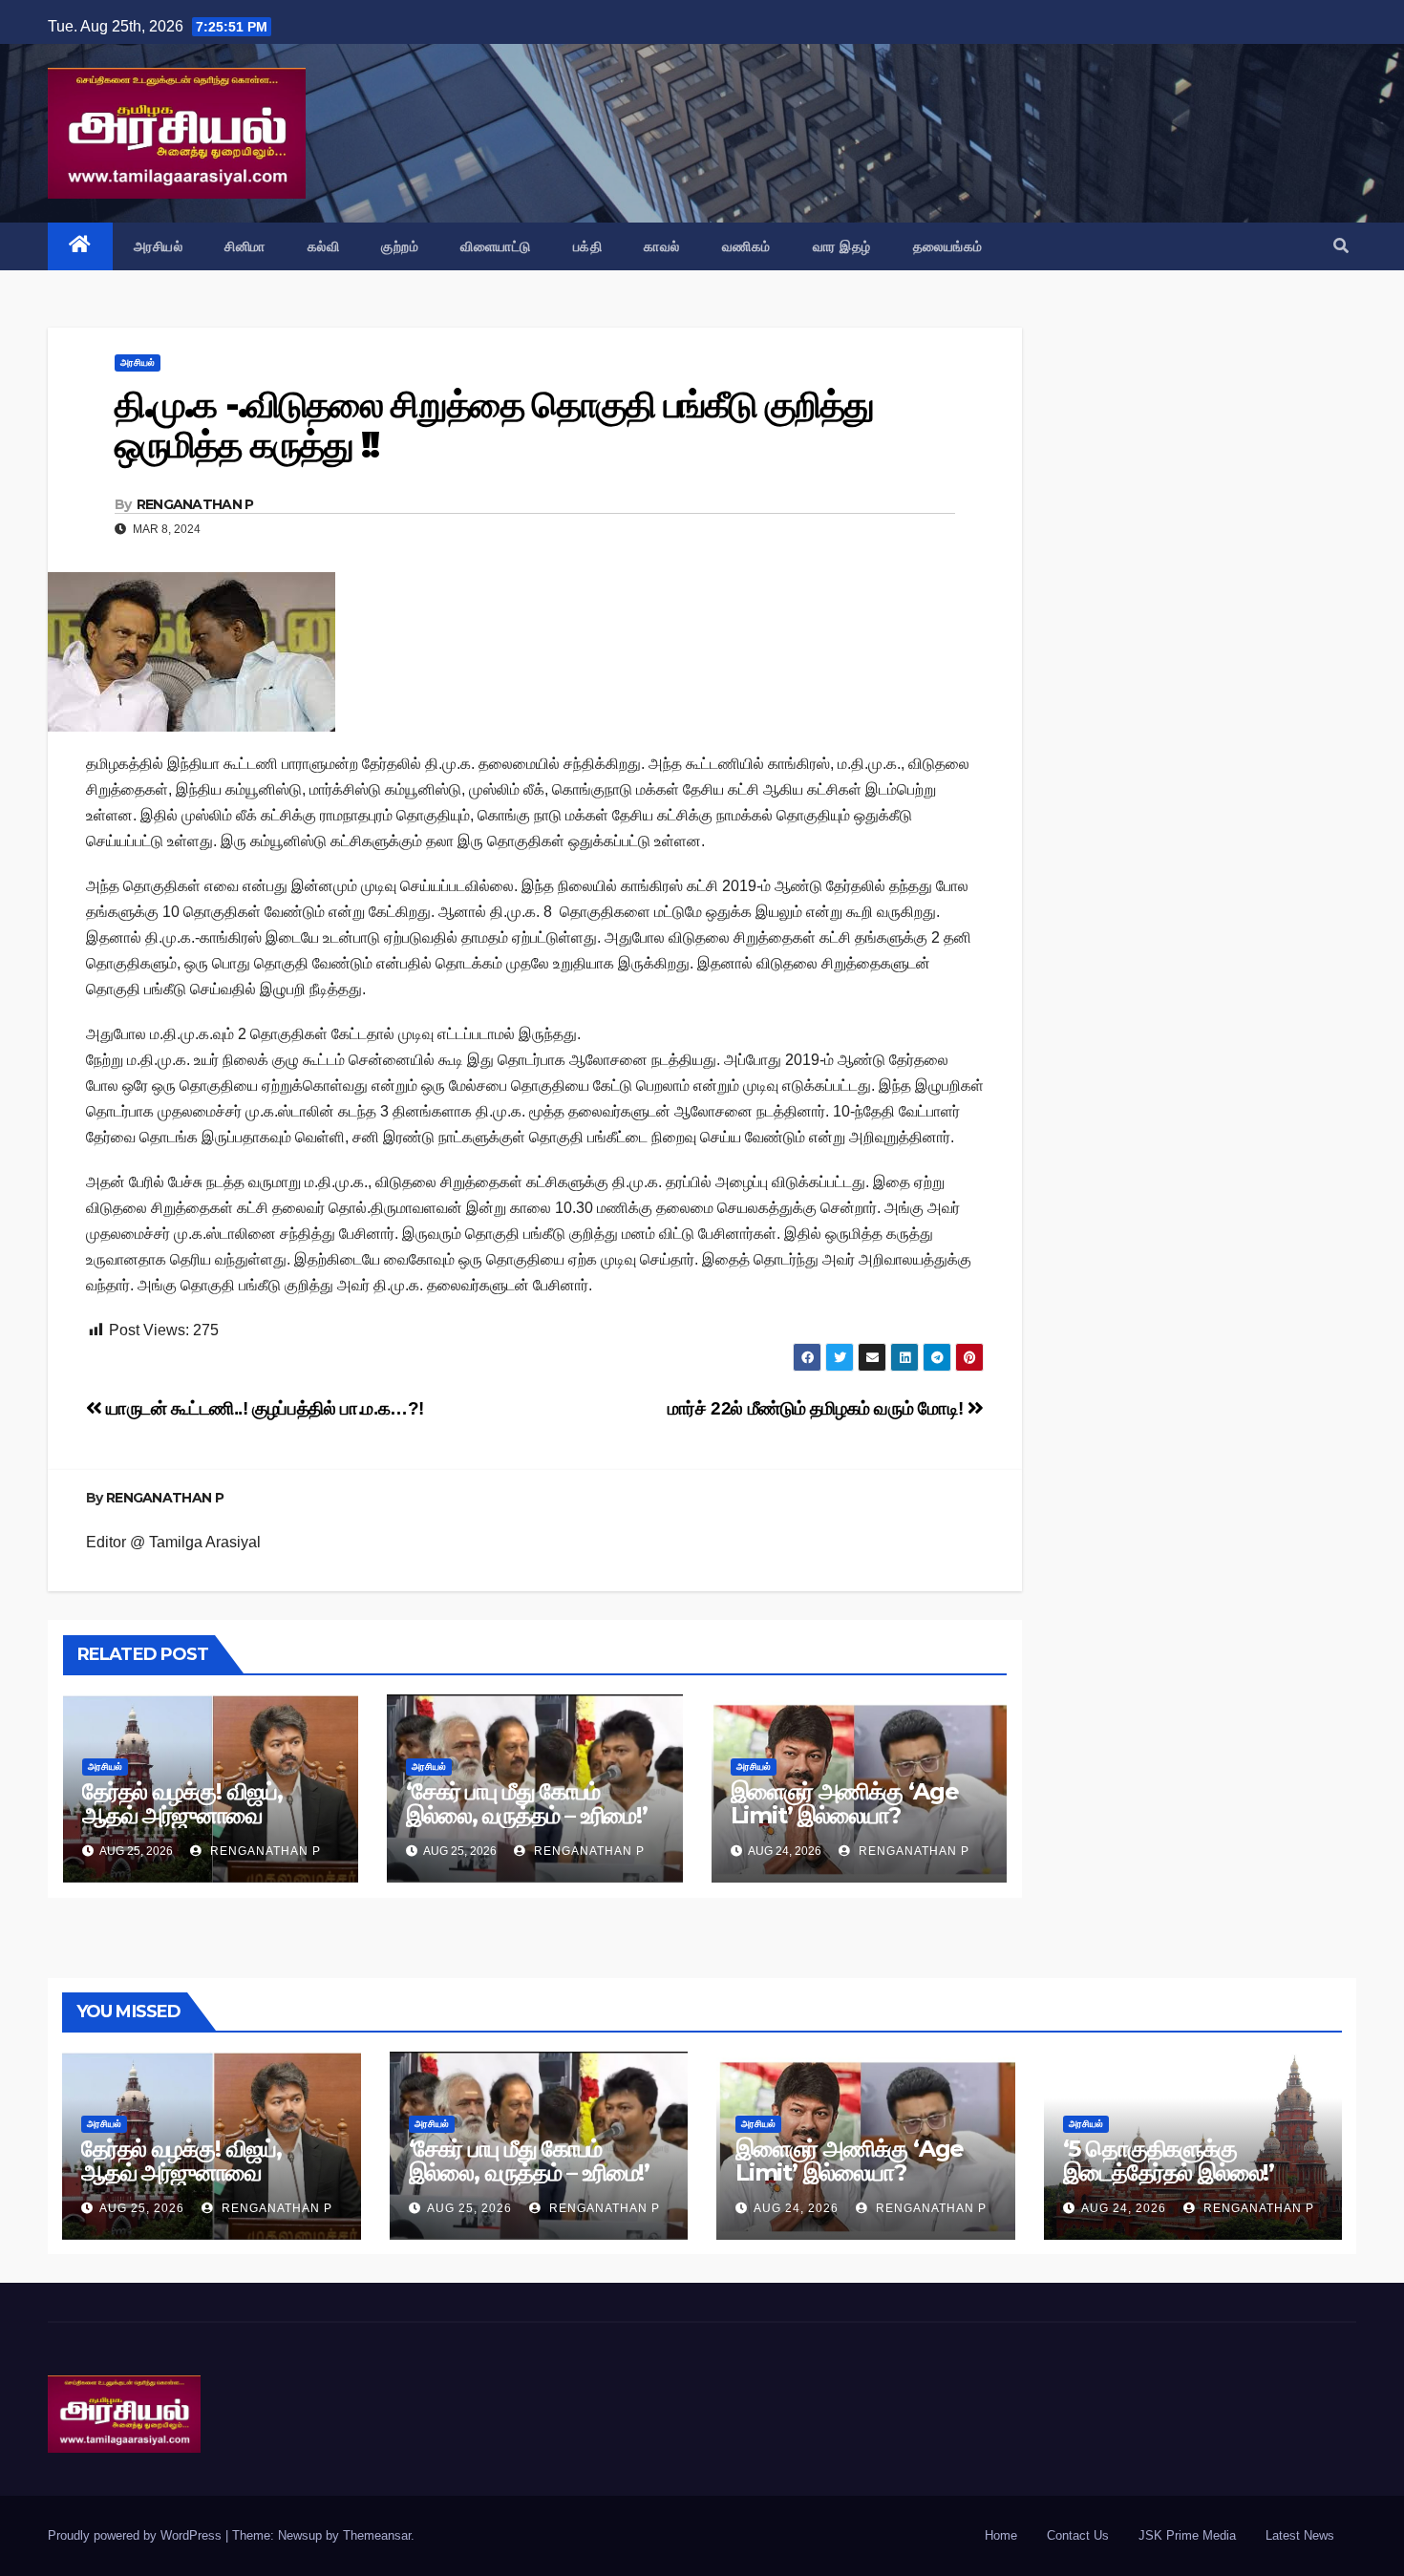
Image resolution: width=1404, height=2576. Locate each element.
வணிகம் (746, 246)
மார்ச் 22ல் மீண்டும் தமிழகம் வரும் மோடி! (818, 1408)
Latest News (1300, 2535)
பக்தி (588, 246)
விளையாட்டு (496, 246)
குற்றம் (400, 246)
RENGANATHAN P (195, 504)
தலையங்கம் (948, 246)
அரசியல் (159, 246)
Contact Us (1078, 2535)
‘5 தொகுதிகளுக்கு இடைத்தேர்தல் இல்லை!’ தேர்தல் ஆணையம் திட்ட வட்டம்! (1172, 2184)
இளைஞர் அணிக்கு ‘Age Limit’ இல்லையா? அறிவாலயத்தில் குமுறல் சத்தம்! (845, 1827)
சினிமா (245, 246)
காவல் (662, 246)
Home (1001, 2535)
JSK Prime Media (1187, 2535)
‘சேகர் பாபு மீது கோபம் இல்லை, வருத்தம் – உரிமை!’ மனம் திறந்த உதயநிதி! (526, 1815)
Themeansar (377, 2535)
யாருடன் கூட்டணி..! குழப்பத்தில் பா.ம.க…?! (263, 1408)
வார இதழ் (842, 246)
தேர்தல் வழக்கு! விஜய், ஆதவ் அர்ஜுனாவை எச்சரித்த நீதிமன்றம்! (182, 1815)
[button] (1341, 246)
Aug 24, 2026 (796, 2208)
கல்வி (324, 246)
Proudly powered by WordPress (137, 2535)
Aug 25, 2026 (142, 2208)
